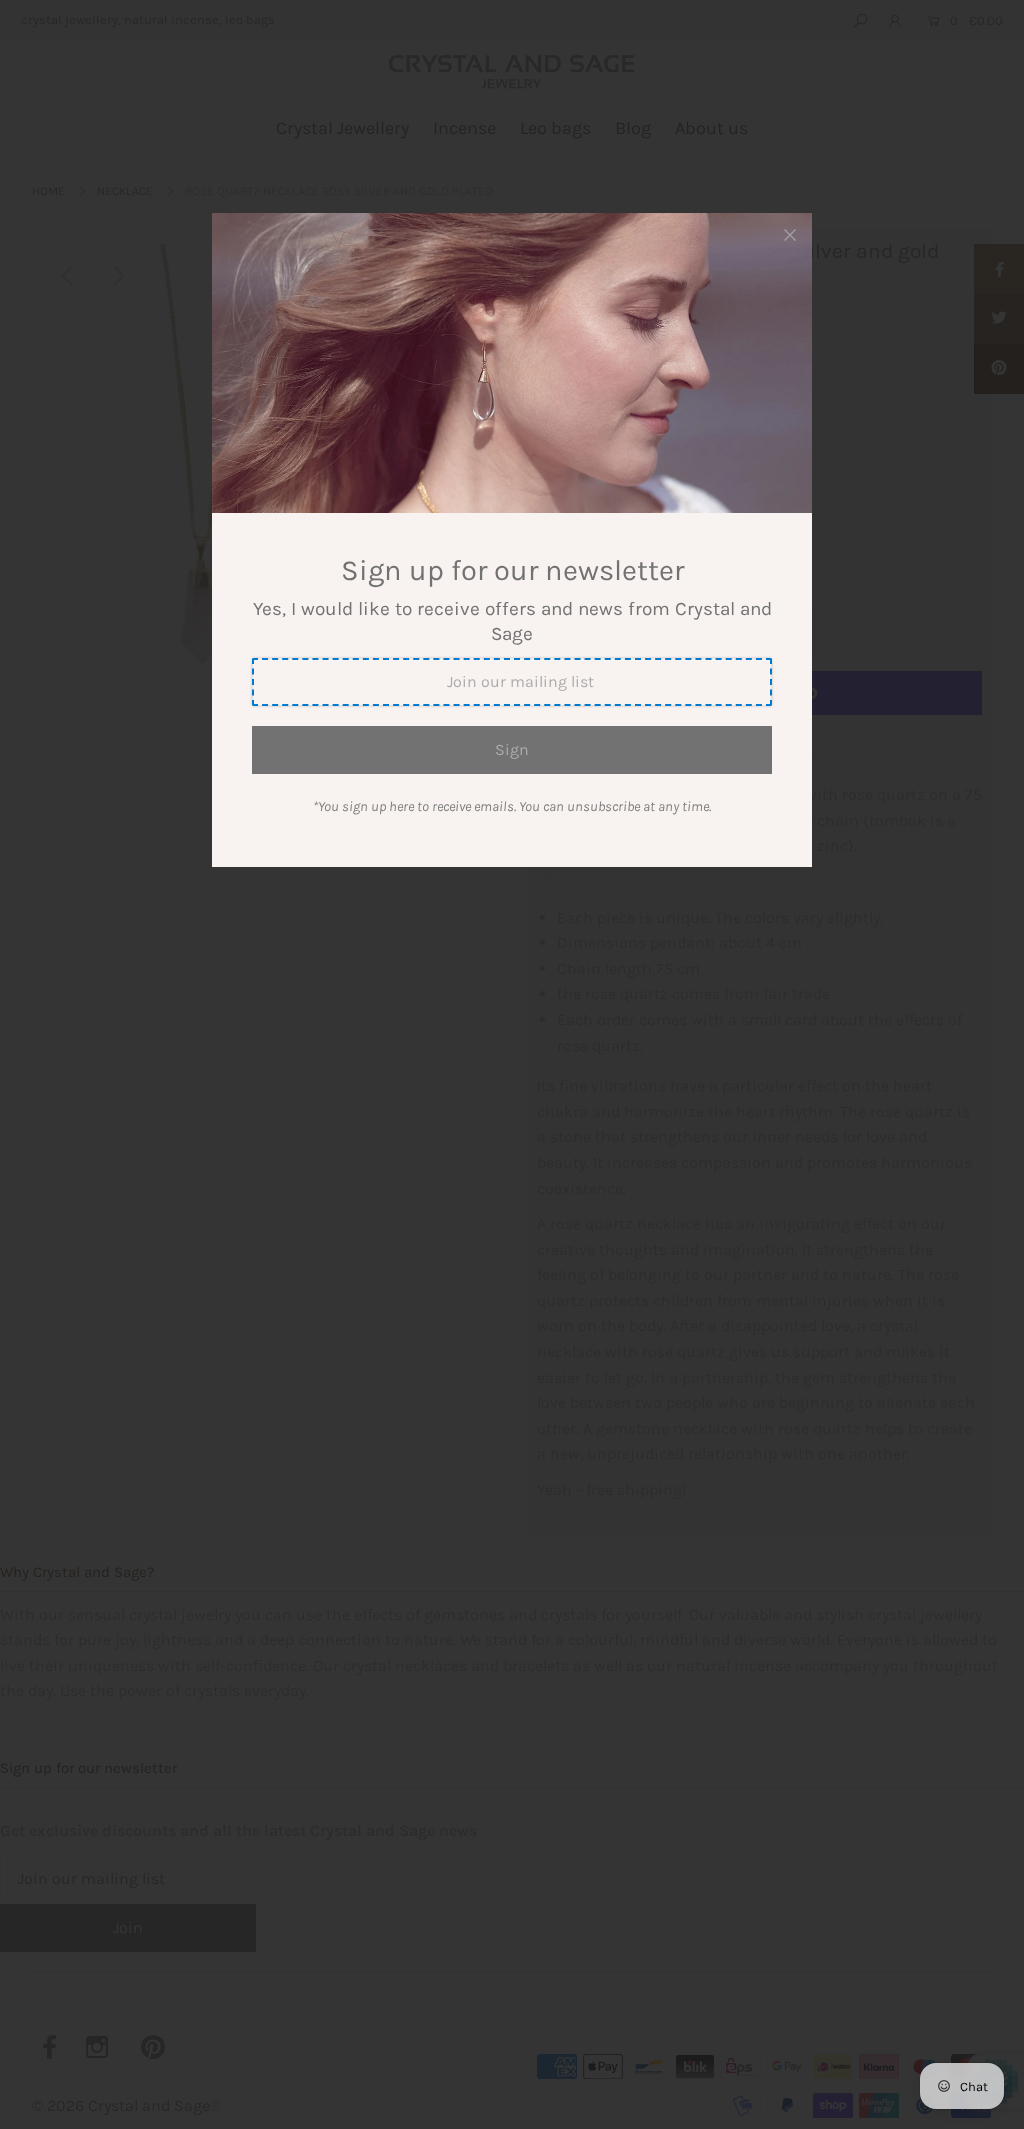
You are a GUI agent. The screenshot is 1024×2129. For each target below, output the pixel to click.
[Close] (790, 235)
